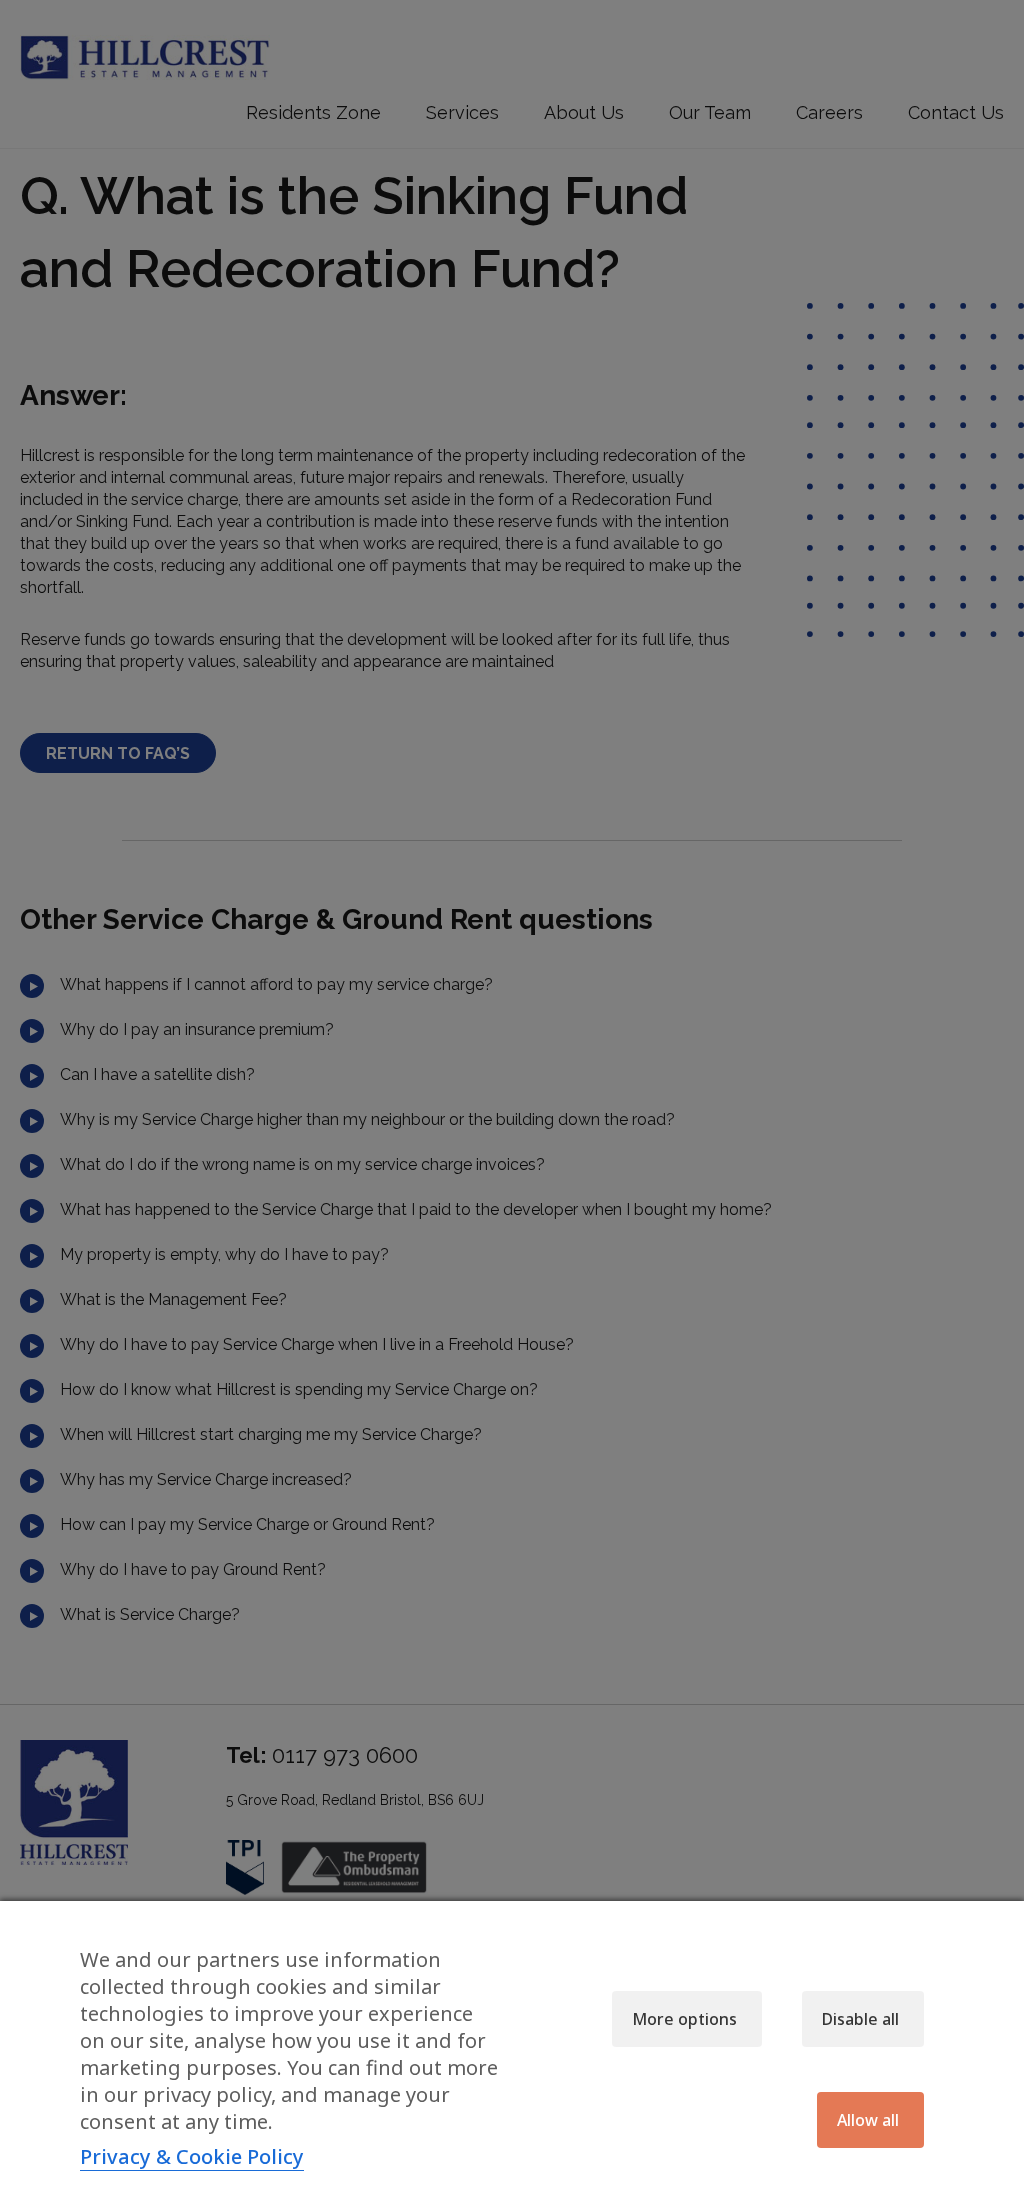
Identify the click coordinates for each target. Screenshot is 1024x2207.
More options (684, 2019)
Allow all (868, 2120)
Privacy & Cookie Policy (192, 2157)
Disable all (860, 2019)
